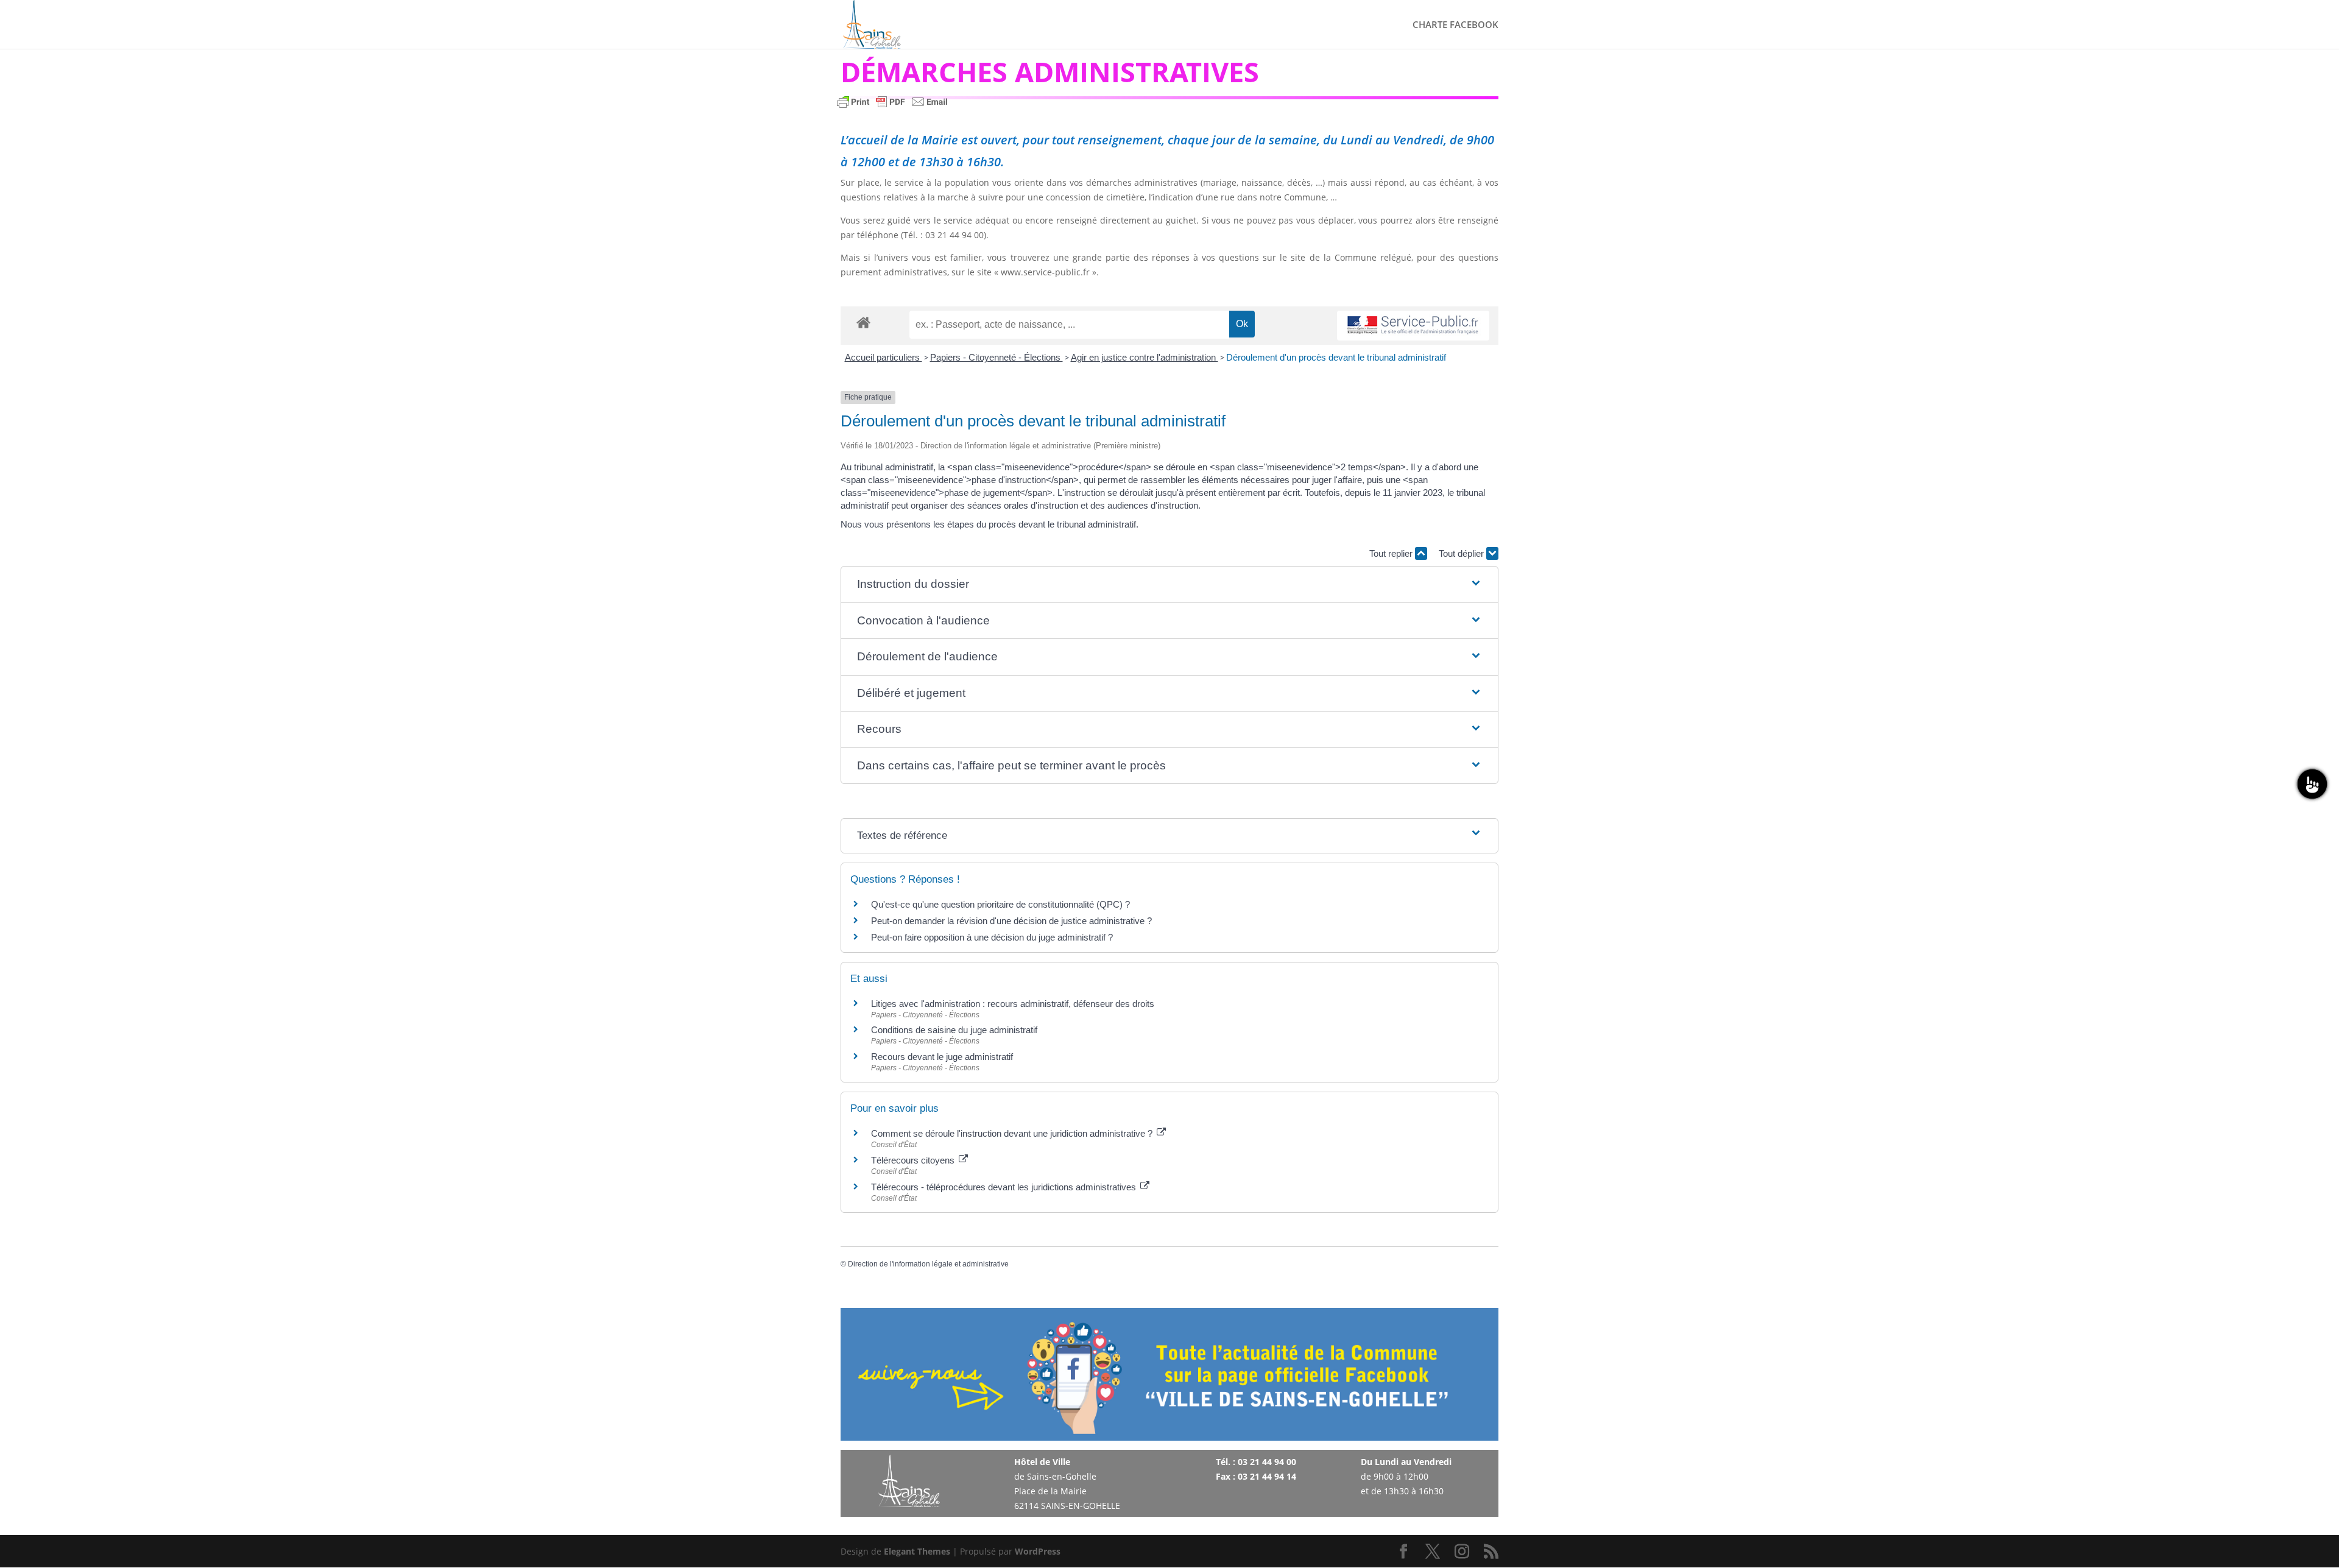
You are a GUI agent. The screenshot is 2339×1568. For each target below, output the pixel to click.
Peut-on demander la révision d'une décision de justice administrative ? (1011, 921)
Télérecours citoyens (914, 1160)
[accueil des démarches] (863, 322)
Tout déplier (1462, 553)
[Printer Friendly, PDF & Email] (892, 108)
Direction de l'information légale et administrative (928, 1264)
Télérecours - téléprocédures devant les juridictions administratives (1005, 1187)
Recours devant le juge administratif (942, 1057)
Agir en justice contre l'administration (1145, 357)
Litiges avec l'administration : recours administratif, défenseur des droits (1013, 1004)
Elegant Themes (917, 1551)
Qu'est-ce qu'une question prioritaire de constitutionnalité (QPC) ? (1000, 904)
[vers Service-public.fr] (1413, 326)
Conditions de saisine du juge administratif (954, 1030)
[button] (1169, 584)
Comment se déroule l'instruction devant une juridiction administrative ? (1013, 1133)
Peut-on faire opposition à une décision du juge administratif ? (992, 937)
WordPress (1038, 1551)
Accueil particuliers (884, 357)
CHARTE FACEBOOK (1455, 25)
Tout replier (1392, 553)
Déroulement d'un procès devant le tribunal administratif (1336, 357)
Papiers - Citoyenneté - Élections (997, 357)
